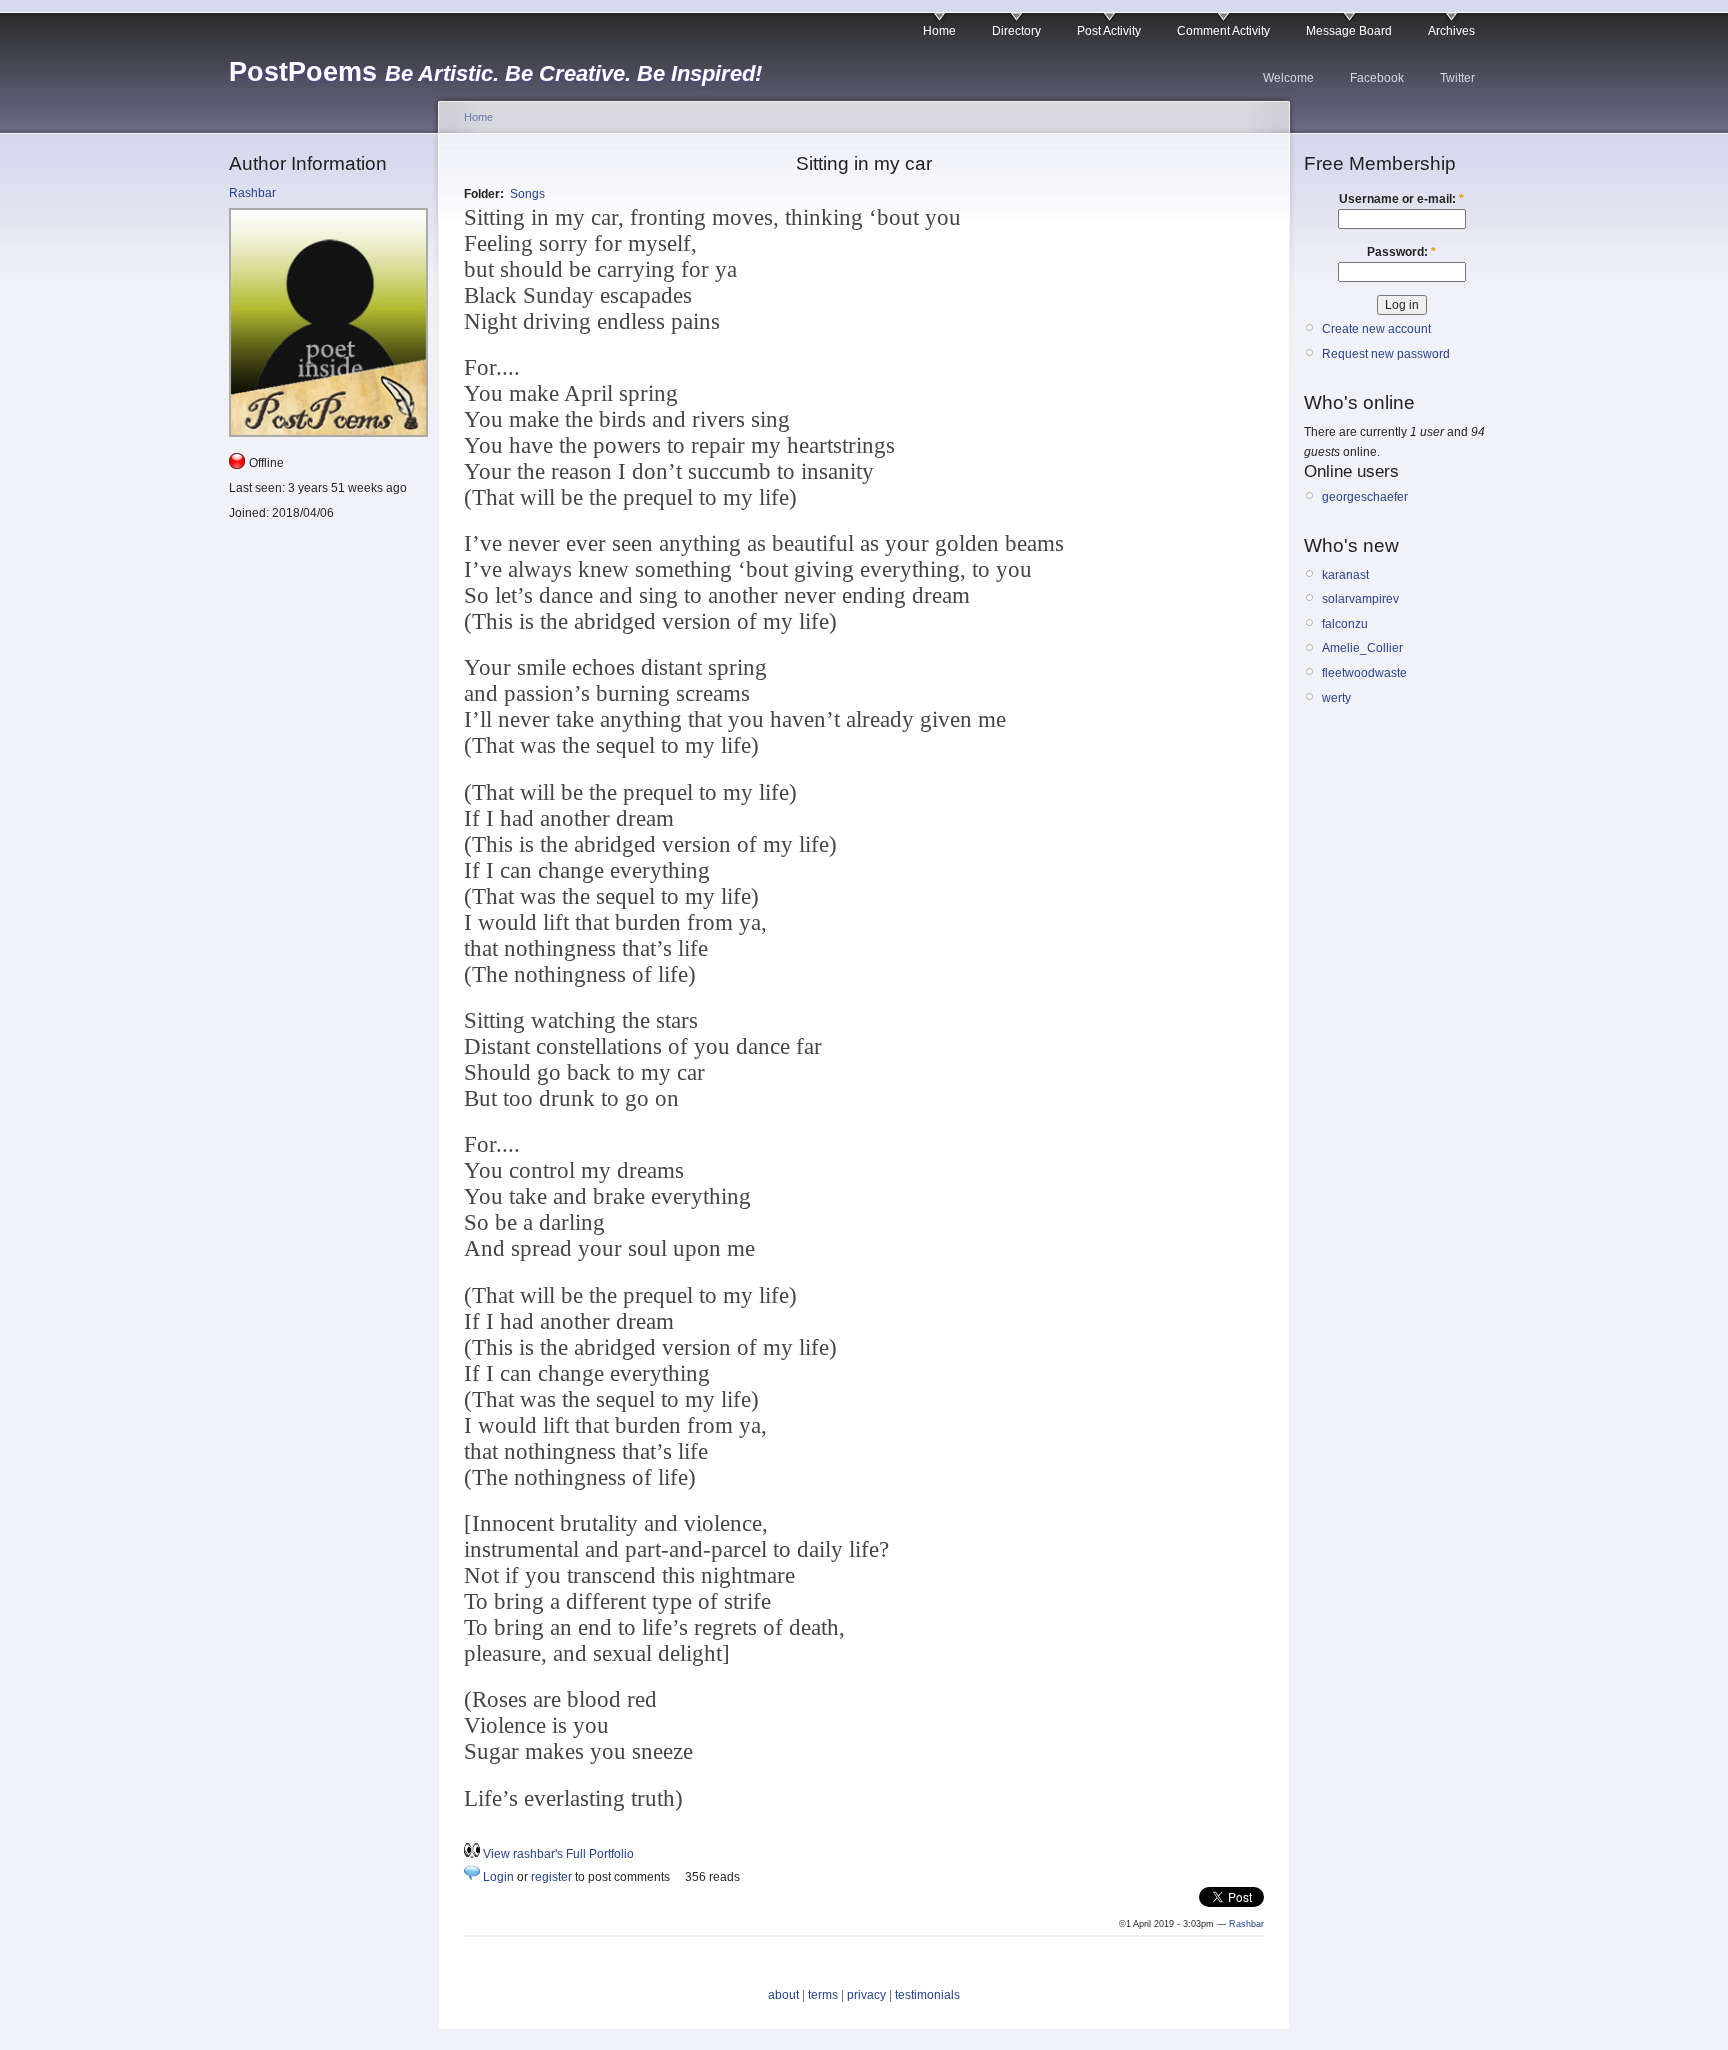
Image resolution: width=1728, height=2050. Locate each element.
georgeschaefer (1365, 497)
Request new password (1386, 354)
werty (1336, 698)
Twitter (1457, 78)
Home (939, 31)
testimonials (927, 1995)
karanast (1345, 575)
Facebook (1377, 78)
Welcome (1288, 78)
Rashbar (252, 193)
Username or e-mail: (1401, 199)
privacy (866, 1995)
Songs (527, 194)
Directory (1016, 31)
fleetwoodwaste (1364, 673)
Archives (1451, 31)
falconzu (1345, 624)
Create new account (1376, 329)
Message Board (1349, 31)
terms (823, 1995)
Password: (1401, 252)
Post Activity (1109, 31)
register (551, 1877)
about (783, 1995)
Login (498, 1877)
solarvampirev (1360, 599)
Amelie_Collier (1362, 648)
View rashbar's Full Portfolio (558, 1854)
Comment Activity (1223, 31)
